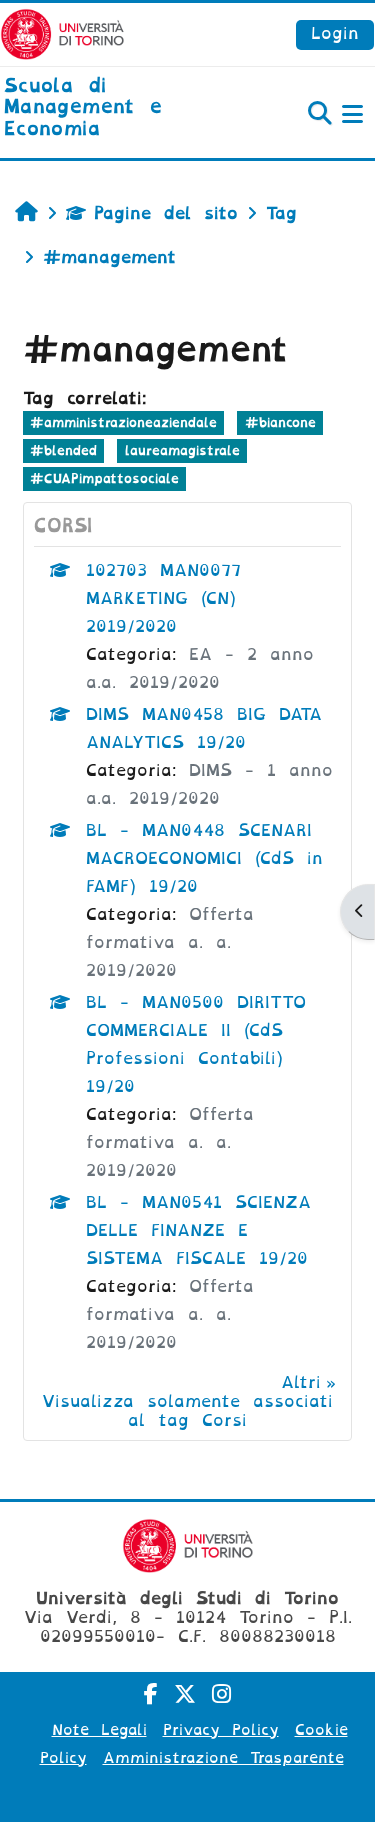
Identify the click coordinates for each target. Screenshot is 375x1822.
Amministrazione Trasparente (223, 1758)
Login (335, 33)
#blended (63, 450)
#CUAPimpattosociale (104, 478)
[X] (185, 1694)
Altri (301, 1382)
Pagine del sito (166, 213)
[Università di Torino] (62, 33)
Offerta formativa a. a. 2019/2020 (170, 942)
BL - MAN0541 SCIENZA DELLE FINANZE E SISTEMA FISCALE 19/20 (198, 1230)
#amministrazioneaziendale (123, 422)
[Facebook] (151, 1694)
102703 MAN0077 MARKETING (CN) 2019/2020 (163, 598)
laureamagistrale (182, 450)
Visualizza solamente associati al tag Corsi (187, 1411)
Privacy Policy (221, 1730)
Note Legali (99, 1730)
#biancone (280, 422)
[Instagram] (221, 1694)
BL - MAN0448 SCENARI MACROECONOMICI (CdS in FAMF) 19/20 (204, 858)
